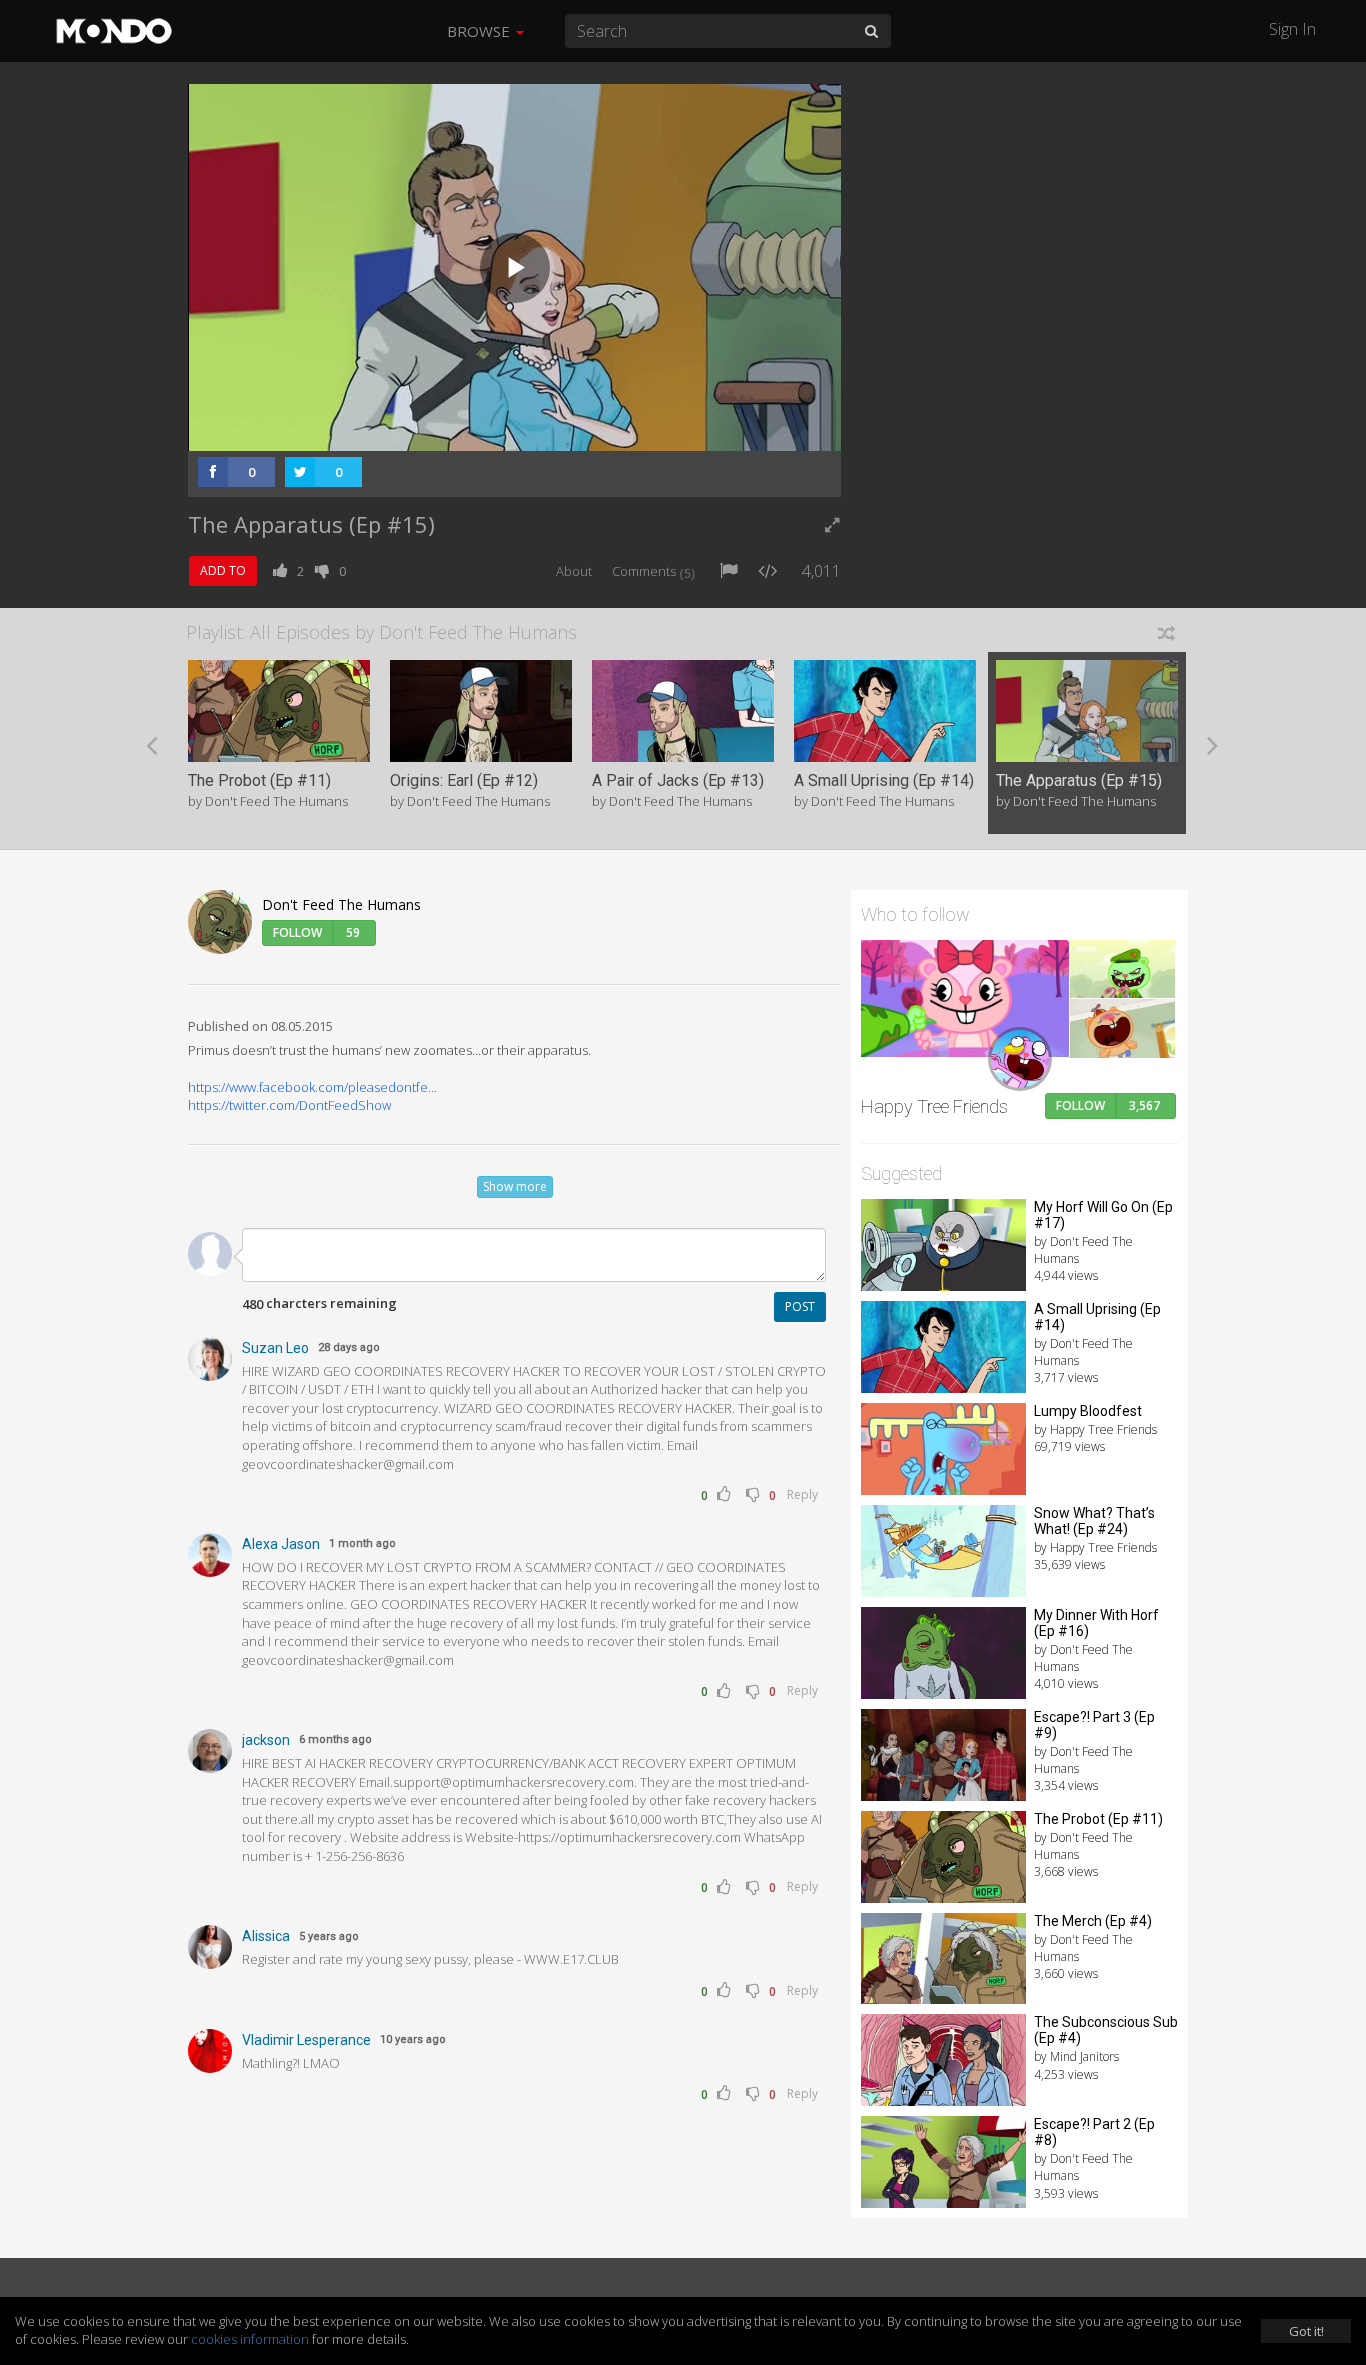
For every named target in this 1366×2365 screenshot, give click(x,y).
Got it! (1306, 2331)
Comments (653, 571)
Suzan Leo (275, 1348)
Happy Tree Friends (934, 1106)
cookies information (250, 2339)
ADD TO (223, 570)
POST (800, 1306)
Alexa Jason (281, 1544)
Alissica (266, 1936)
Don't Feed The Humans (341, 904)
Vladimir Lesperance (306, 2040)
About (574, 571)
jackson (266, 1740)
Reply (802, 1494)
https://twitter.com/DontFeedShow (289, 1105)
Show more (515, 1186)
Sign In (1292, 29)
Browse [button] (480, 31)
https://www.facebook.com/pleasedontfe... (312, 1087)
